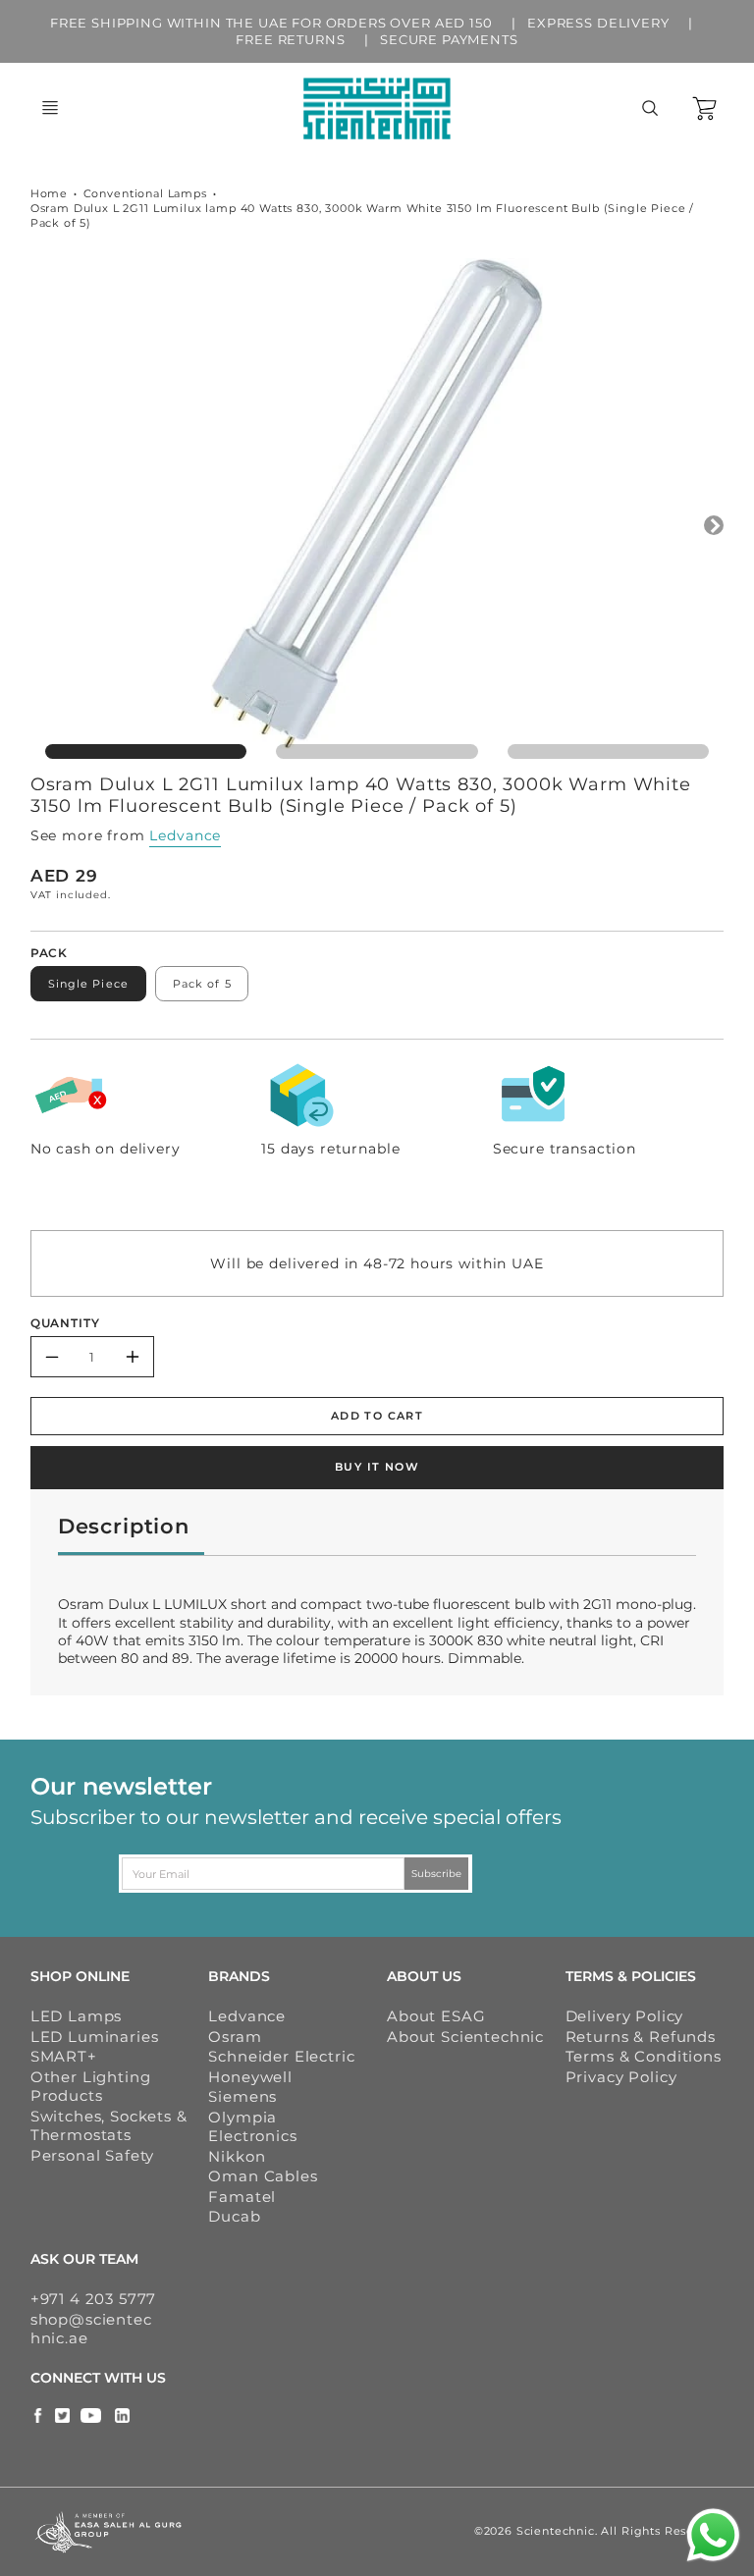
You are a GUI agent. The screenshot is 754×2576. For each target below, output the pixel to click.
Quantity (65, 1323)
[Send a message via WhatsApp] (713, 2535)
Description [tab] (124, 1526)
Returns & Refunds (641, 2037)
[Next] (714, 525)
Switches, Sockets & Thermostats (109, 2126)
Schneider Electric (281, 2056)
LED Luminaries (95, 2037)
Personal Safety (93, 2155)
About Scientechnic (465, 2037)
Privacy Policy (621, 2077)
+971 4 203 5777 (94, 2299)
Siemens (242, 2096)
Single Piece (88, 984)
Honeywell (250, 2077)
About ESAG (436, 2016)
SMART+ (64, 2056)
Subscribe (437, 1874)
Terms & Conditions (644, 2056)
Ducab (234, 2216)
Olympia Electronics (252, 2127)
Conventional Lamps (145, 193)
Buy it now (377, 1467)
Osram (235, 2037)
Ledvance (185, 835)
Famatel (242, 2197)
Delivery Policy (625, 2016)
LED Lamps (77, 2016)
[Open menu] (50, 108)
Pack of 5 (202, 984)
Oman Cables (263, 2176)
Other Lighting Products (91, 2087)
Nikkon (237, 2156)
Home (49, 193)
